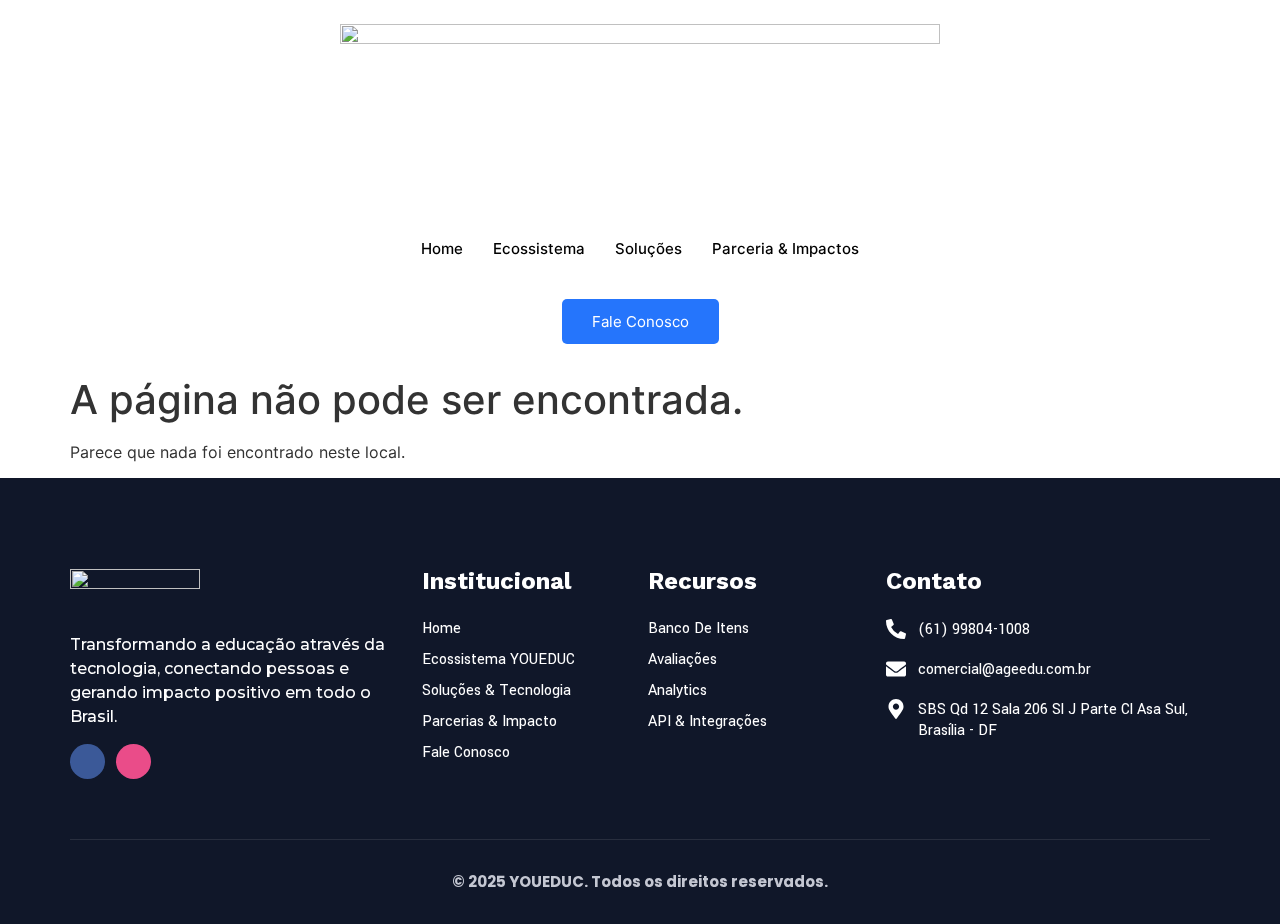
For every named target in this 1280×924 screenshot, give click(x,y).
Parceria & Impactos (785, 248)
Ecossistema (539, 248)
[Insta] (133, 761)
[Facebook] (87, 761)
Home (442, 248)
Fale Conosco (640, 321)
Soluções (648, 248)
